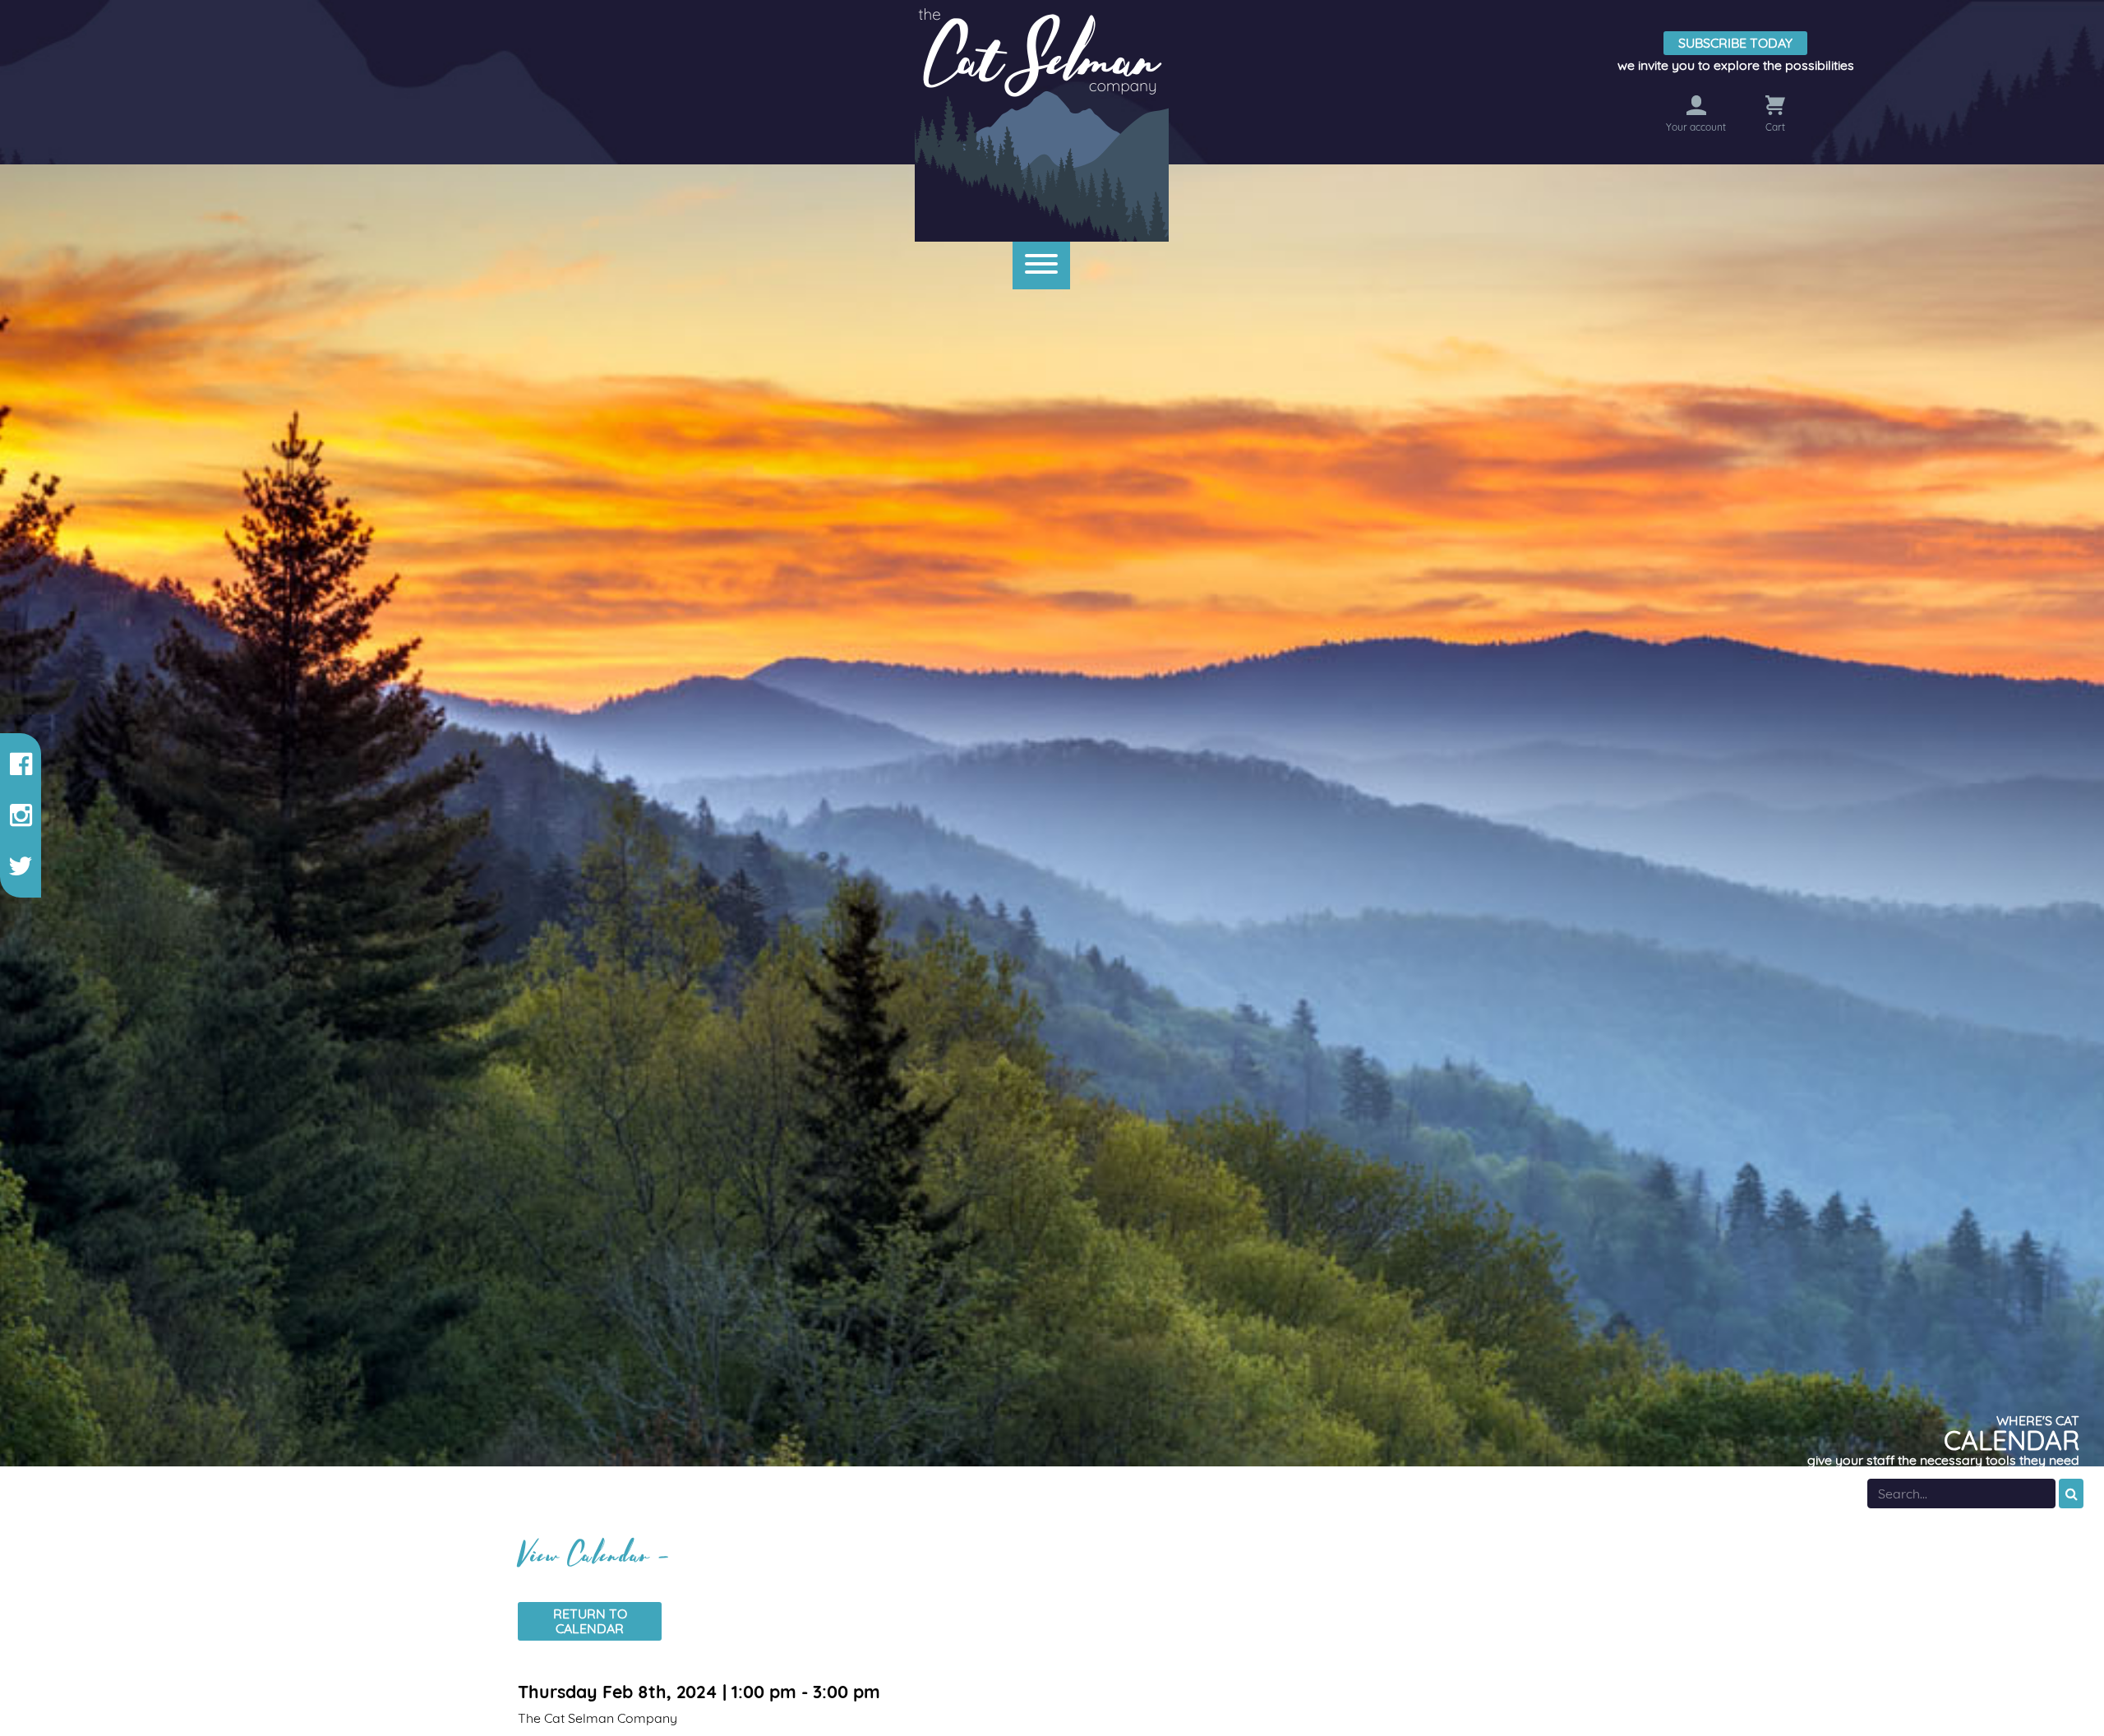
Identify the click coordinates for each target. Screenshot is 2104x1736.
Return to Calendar (590, 1621)
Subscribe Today (1735, 43)
